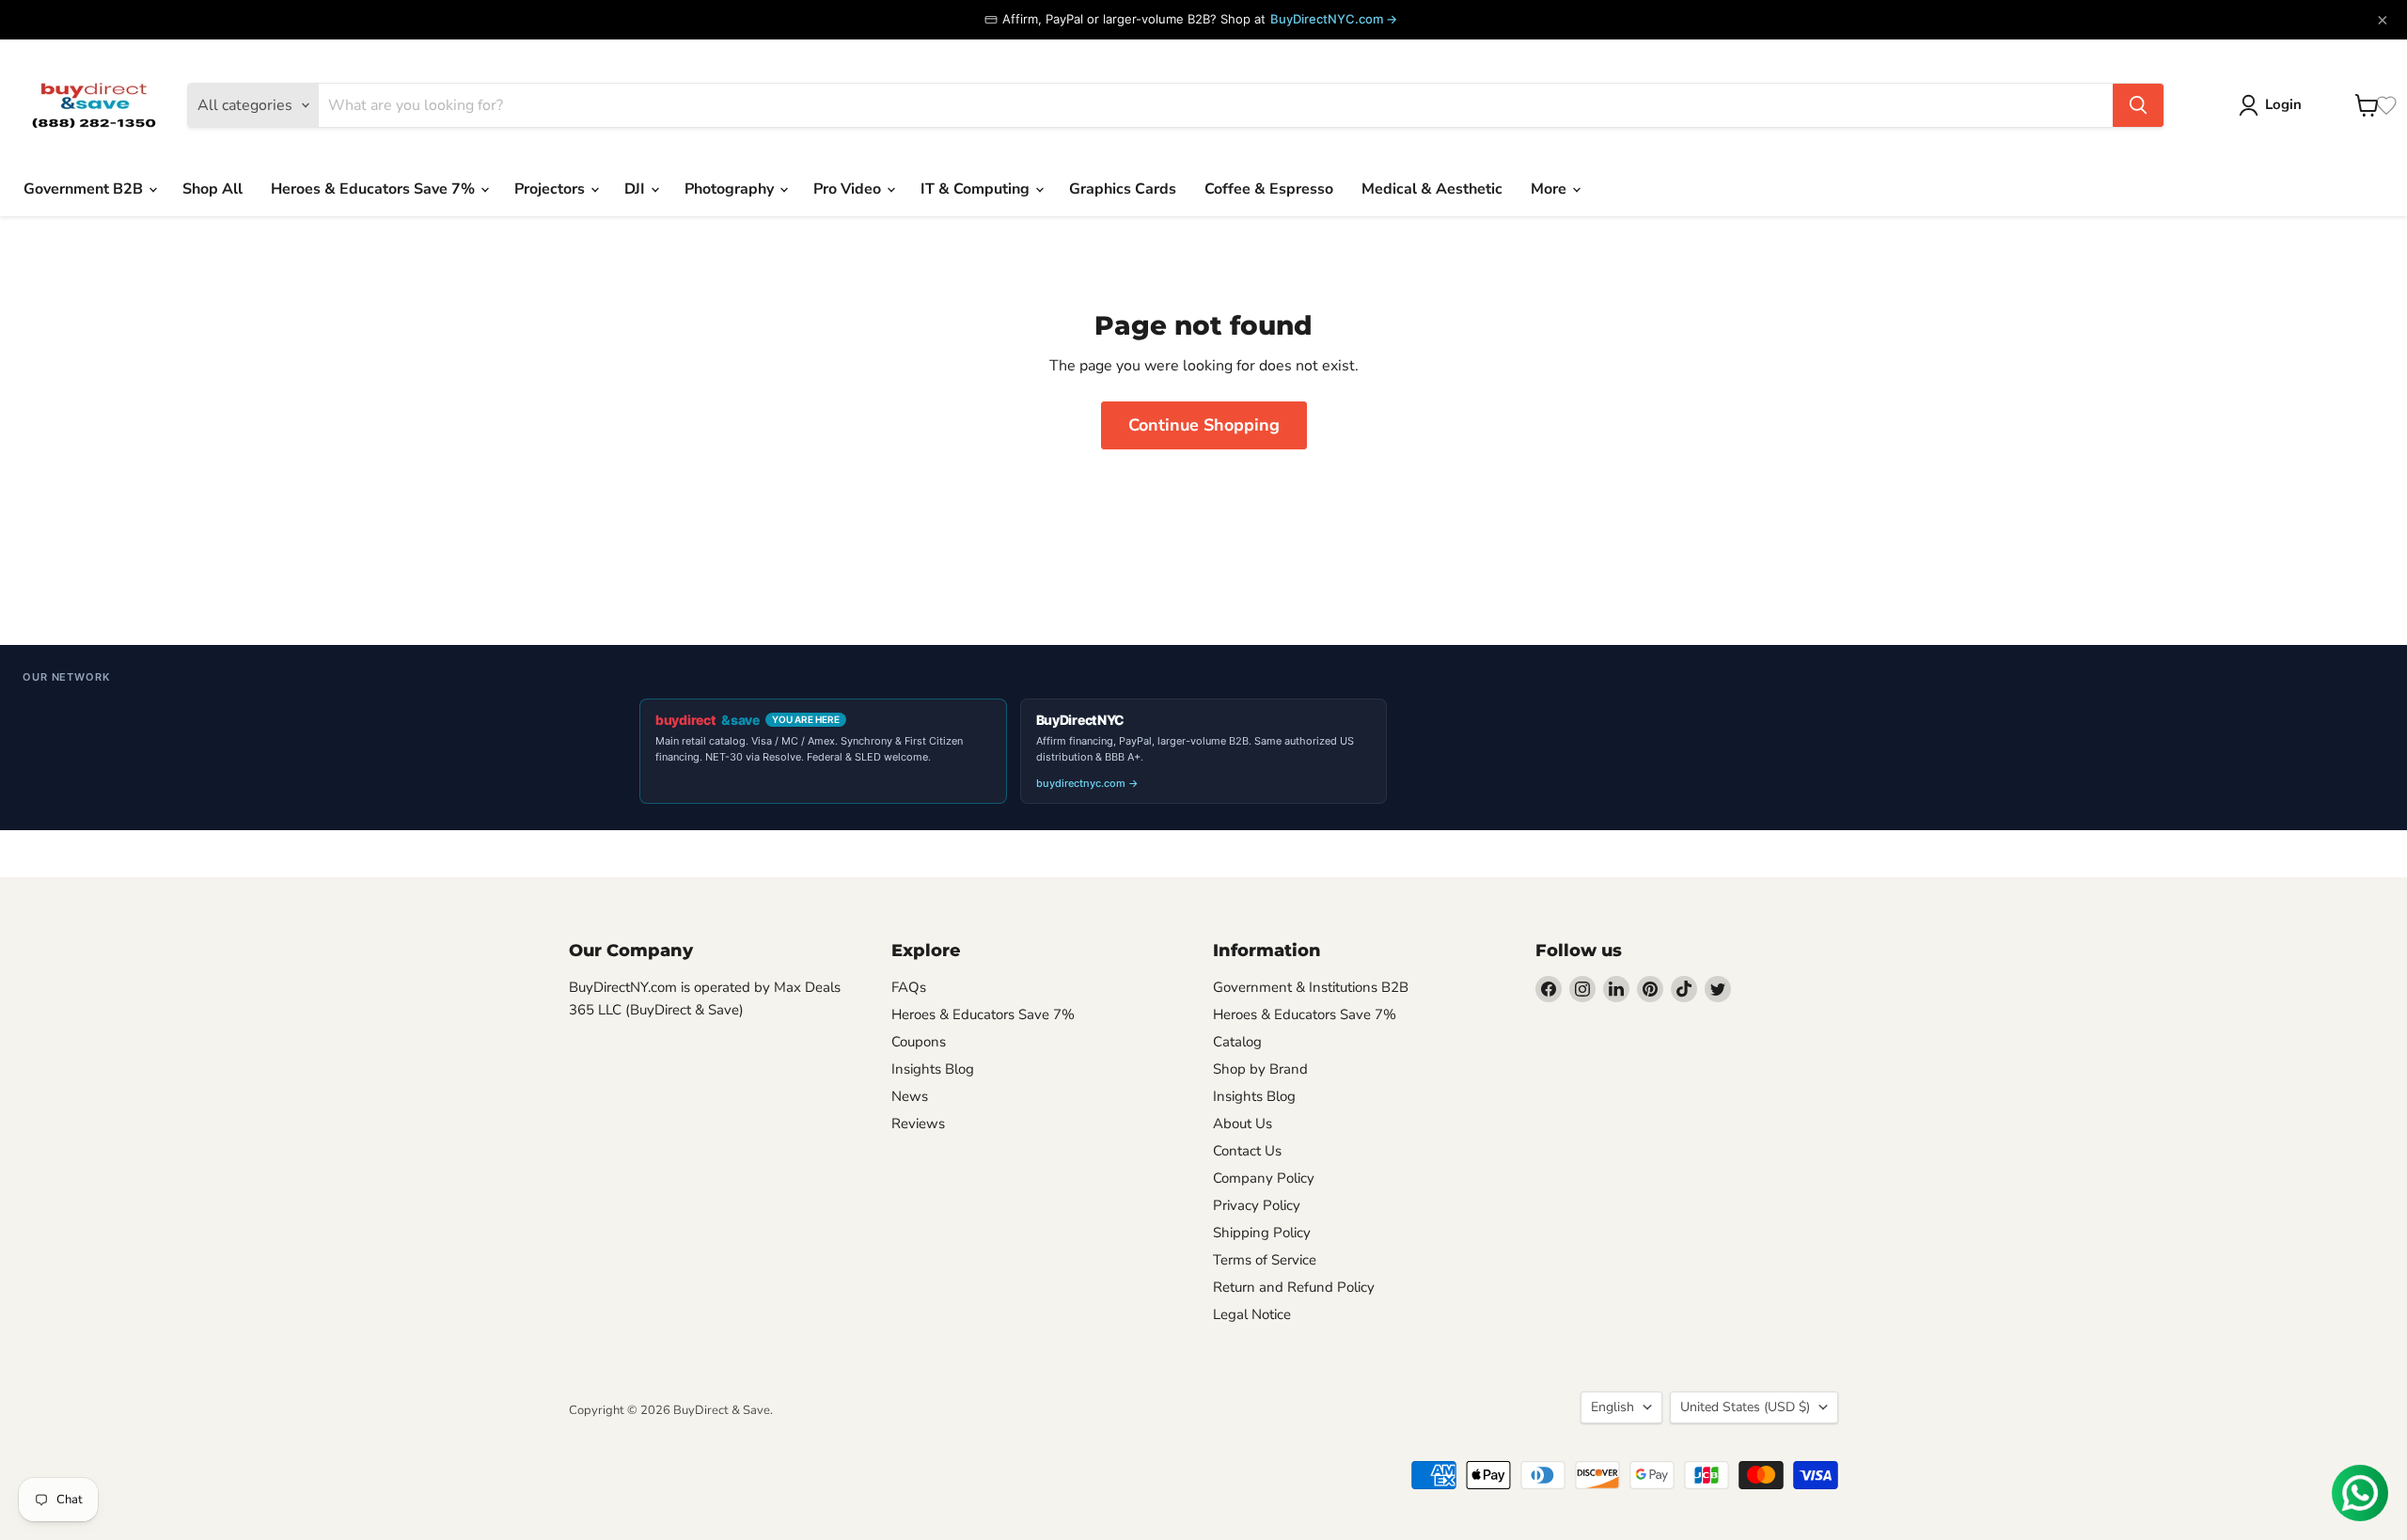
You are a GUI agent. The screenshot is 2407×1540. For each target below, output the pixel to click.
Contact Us (1247, 1151)
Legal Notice (1252, 1314)
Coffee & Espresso (1269, 189)
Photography (731, 189)
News (910, 1096)
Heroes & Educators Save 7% (375, 189)
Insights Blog (933, 1069)
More (1550, 189)
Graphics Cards (1123, 189)
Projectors (551, 189)
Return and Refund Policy (1294, 1287)
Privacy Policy (1257, 1205)
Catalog (1237, 1042)
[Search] (2138, 105)
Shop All (212, 189)
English (1613, 1407)
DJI (637, 189)
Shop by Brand (1260, 1069)
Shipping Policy (1262, 1233)
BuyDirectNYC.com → (1334, 19)
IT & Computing (977, 189)
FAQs (909, 987)
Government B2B (85, 189)
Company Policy (1264, 1178)
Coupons (919, 1042)
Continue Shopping (1204, 425)
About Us (1243, 1124)
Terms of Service (1265, 1260)
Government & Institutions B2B (1311, 987)
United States (1745, 1407)
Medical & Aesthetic (1432, 189)
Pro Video (849, 189)
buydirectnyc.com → (1087, 783)
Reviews (918, 1124)
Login (2283, 104)
